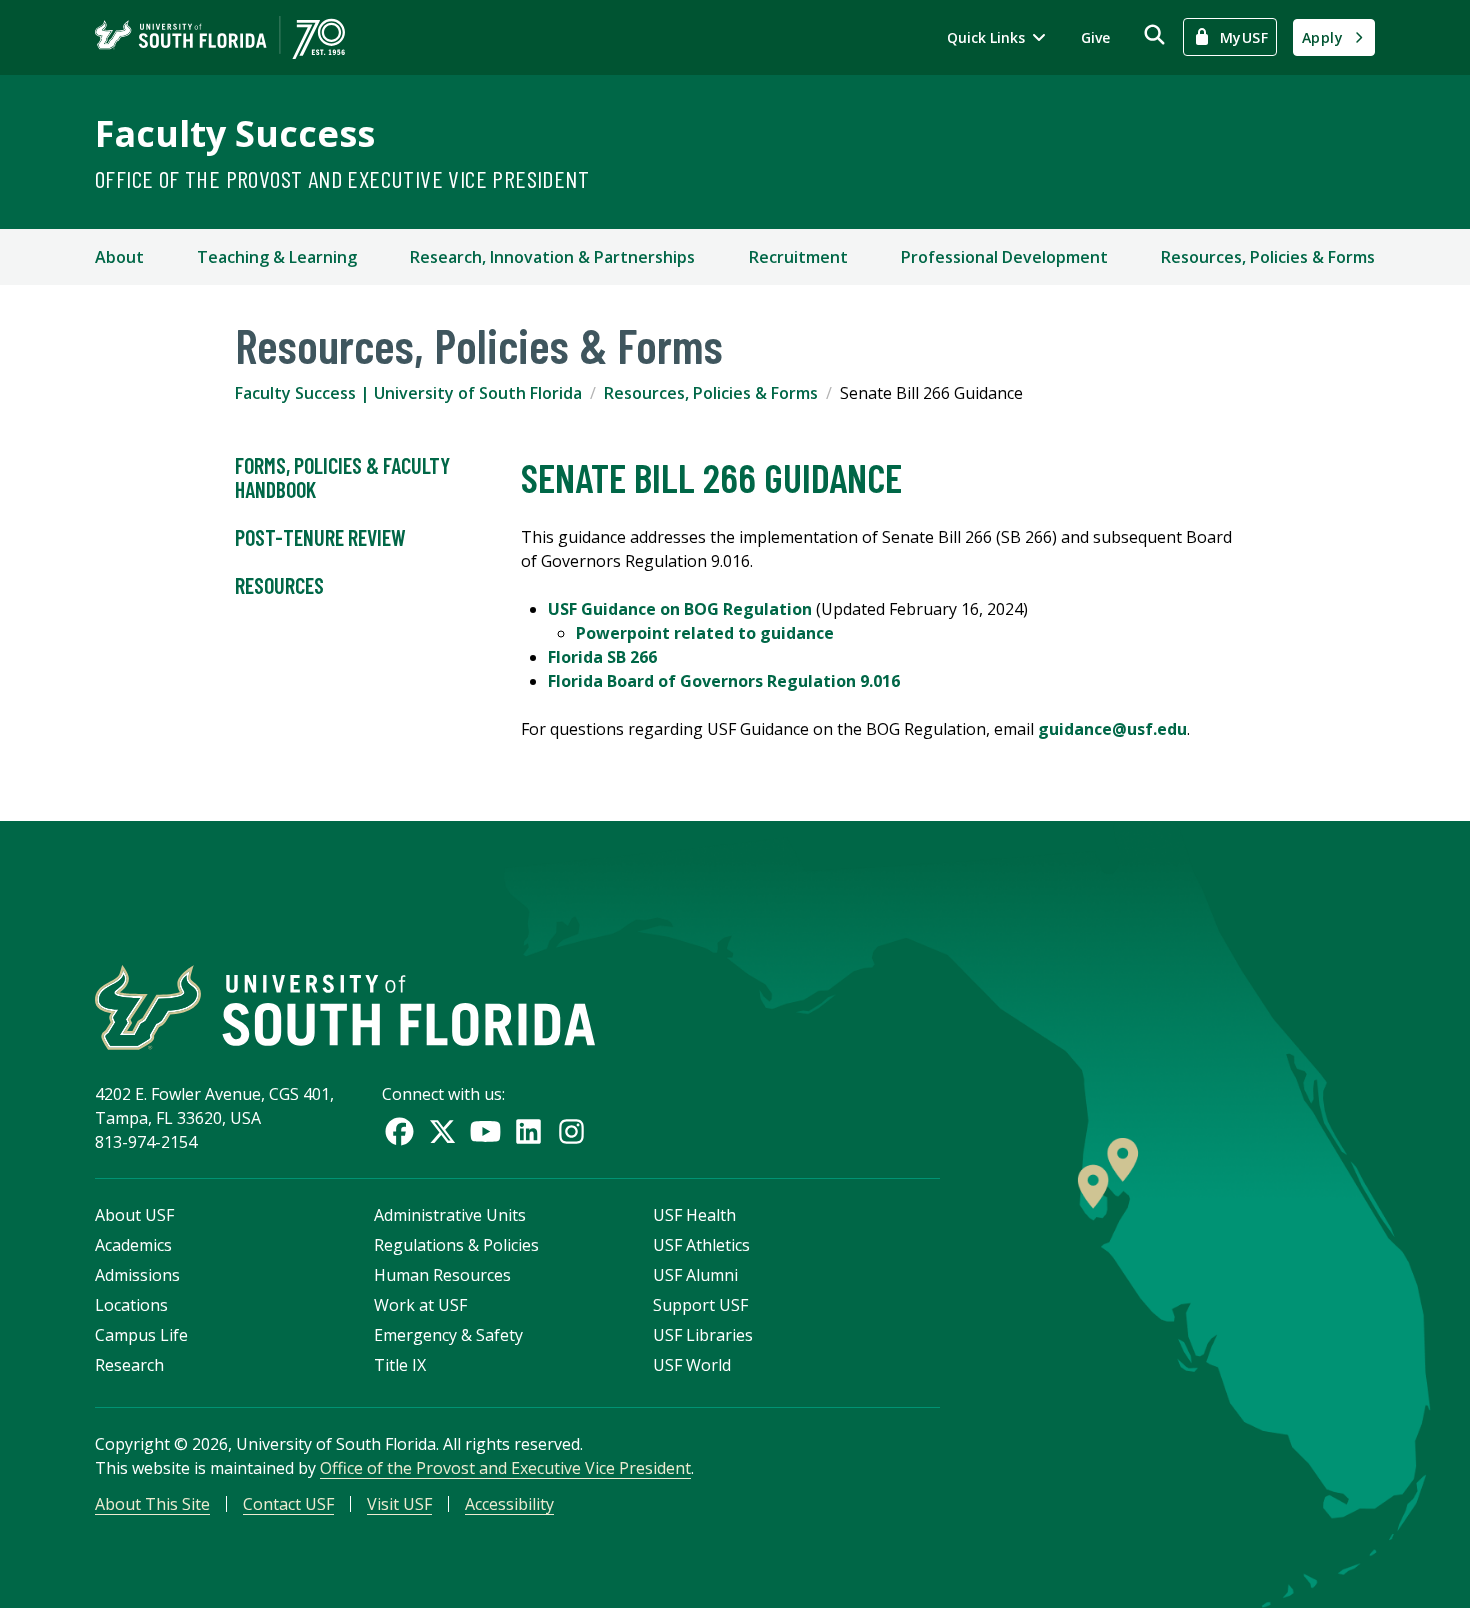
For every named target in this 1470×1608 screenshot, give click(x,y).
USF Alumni (695, 1275)
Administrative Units (450, 1215)
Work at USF (420, 1305)
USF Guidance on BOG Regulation (680, 609)
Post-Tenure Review (320, 537)
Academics (133, 1245)
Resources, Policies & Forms (1268, 257)
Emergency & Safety (448, 1335)
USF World (692, 1365)
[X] (442, 1131)
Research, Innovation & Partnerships (552, 257)
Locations (131, 1305)
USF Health (694, 1215)
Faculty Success (235, 133)
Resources (279, 585)
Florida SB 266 (602, 657)
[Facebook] (399, 1131)
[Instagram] (571, 1131)
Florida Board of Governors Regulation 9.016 (724, 681)
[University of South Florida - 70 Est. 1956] (220, 37)
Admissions (137, 1275)
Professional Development (1004, 257)
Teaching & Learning (277, 257)
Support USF (700, 1305)
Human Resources (442, 1275)
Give (1095, 37)
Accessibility (509, 1504)
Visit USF (399, 1504)
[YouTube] (485, 1131)
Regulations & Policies (456, 1245)
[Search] (1154, 34)
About (119, 257)
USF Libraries (703, 1335)
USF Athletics (701, 1245)
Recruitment (798, 257)
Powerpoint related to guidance (705, 633)
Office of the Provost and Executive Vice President (342, 178)
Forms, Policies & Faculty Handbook (342, 477)
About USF (134, 1215)
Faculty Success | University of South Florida (408, 393)
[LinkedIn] (528, 1131)
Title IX (400, 1365)
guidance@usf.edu (1112, 729)
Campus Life (141, 1335)
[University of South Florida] (345, 1007)
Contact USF (288, 1504)
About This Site (152, 1504)
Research (129, 1365)
